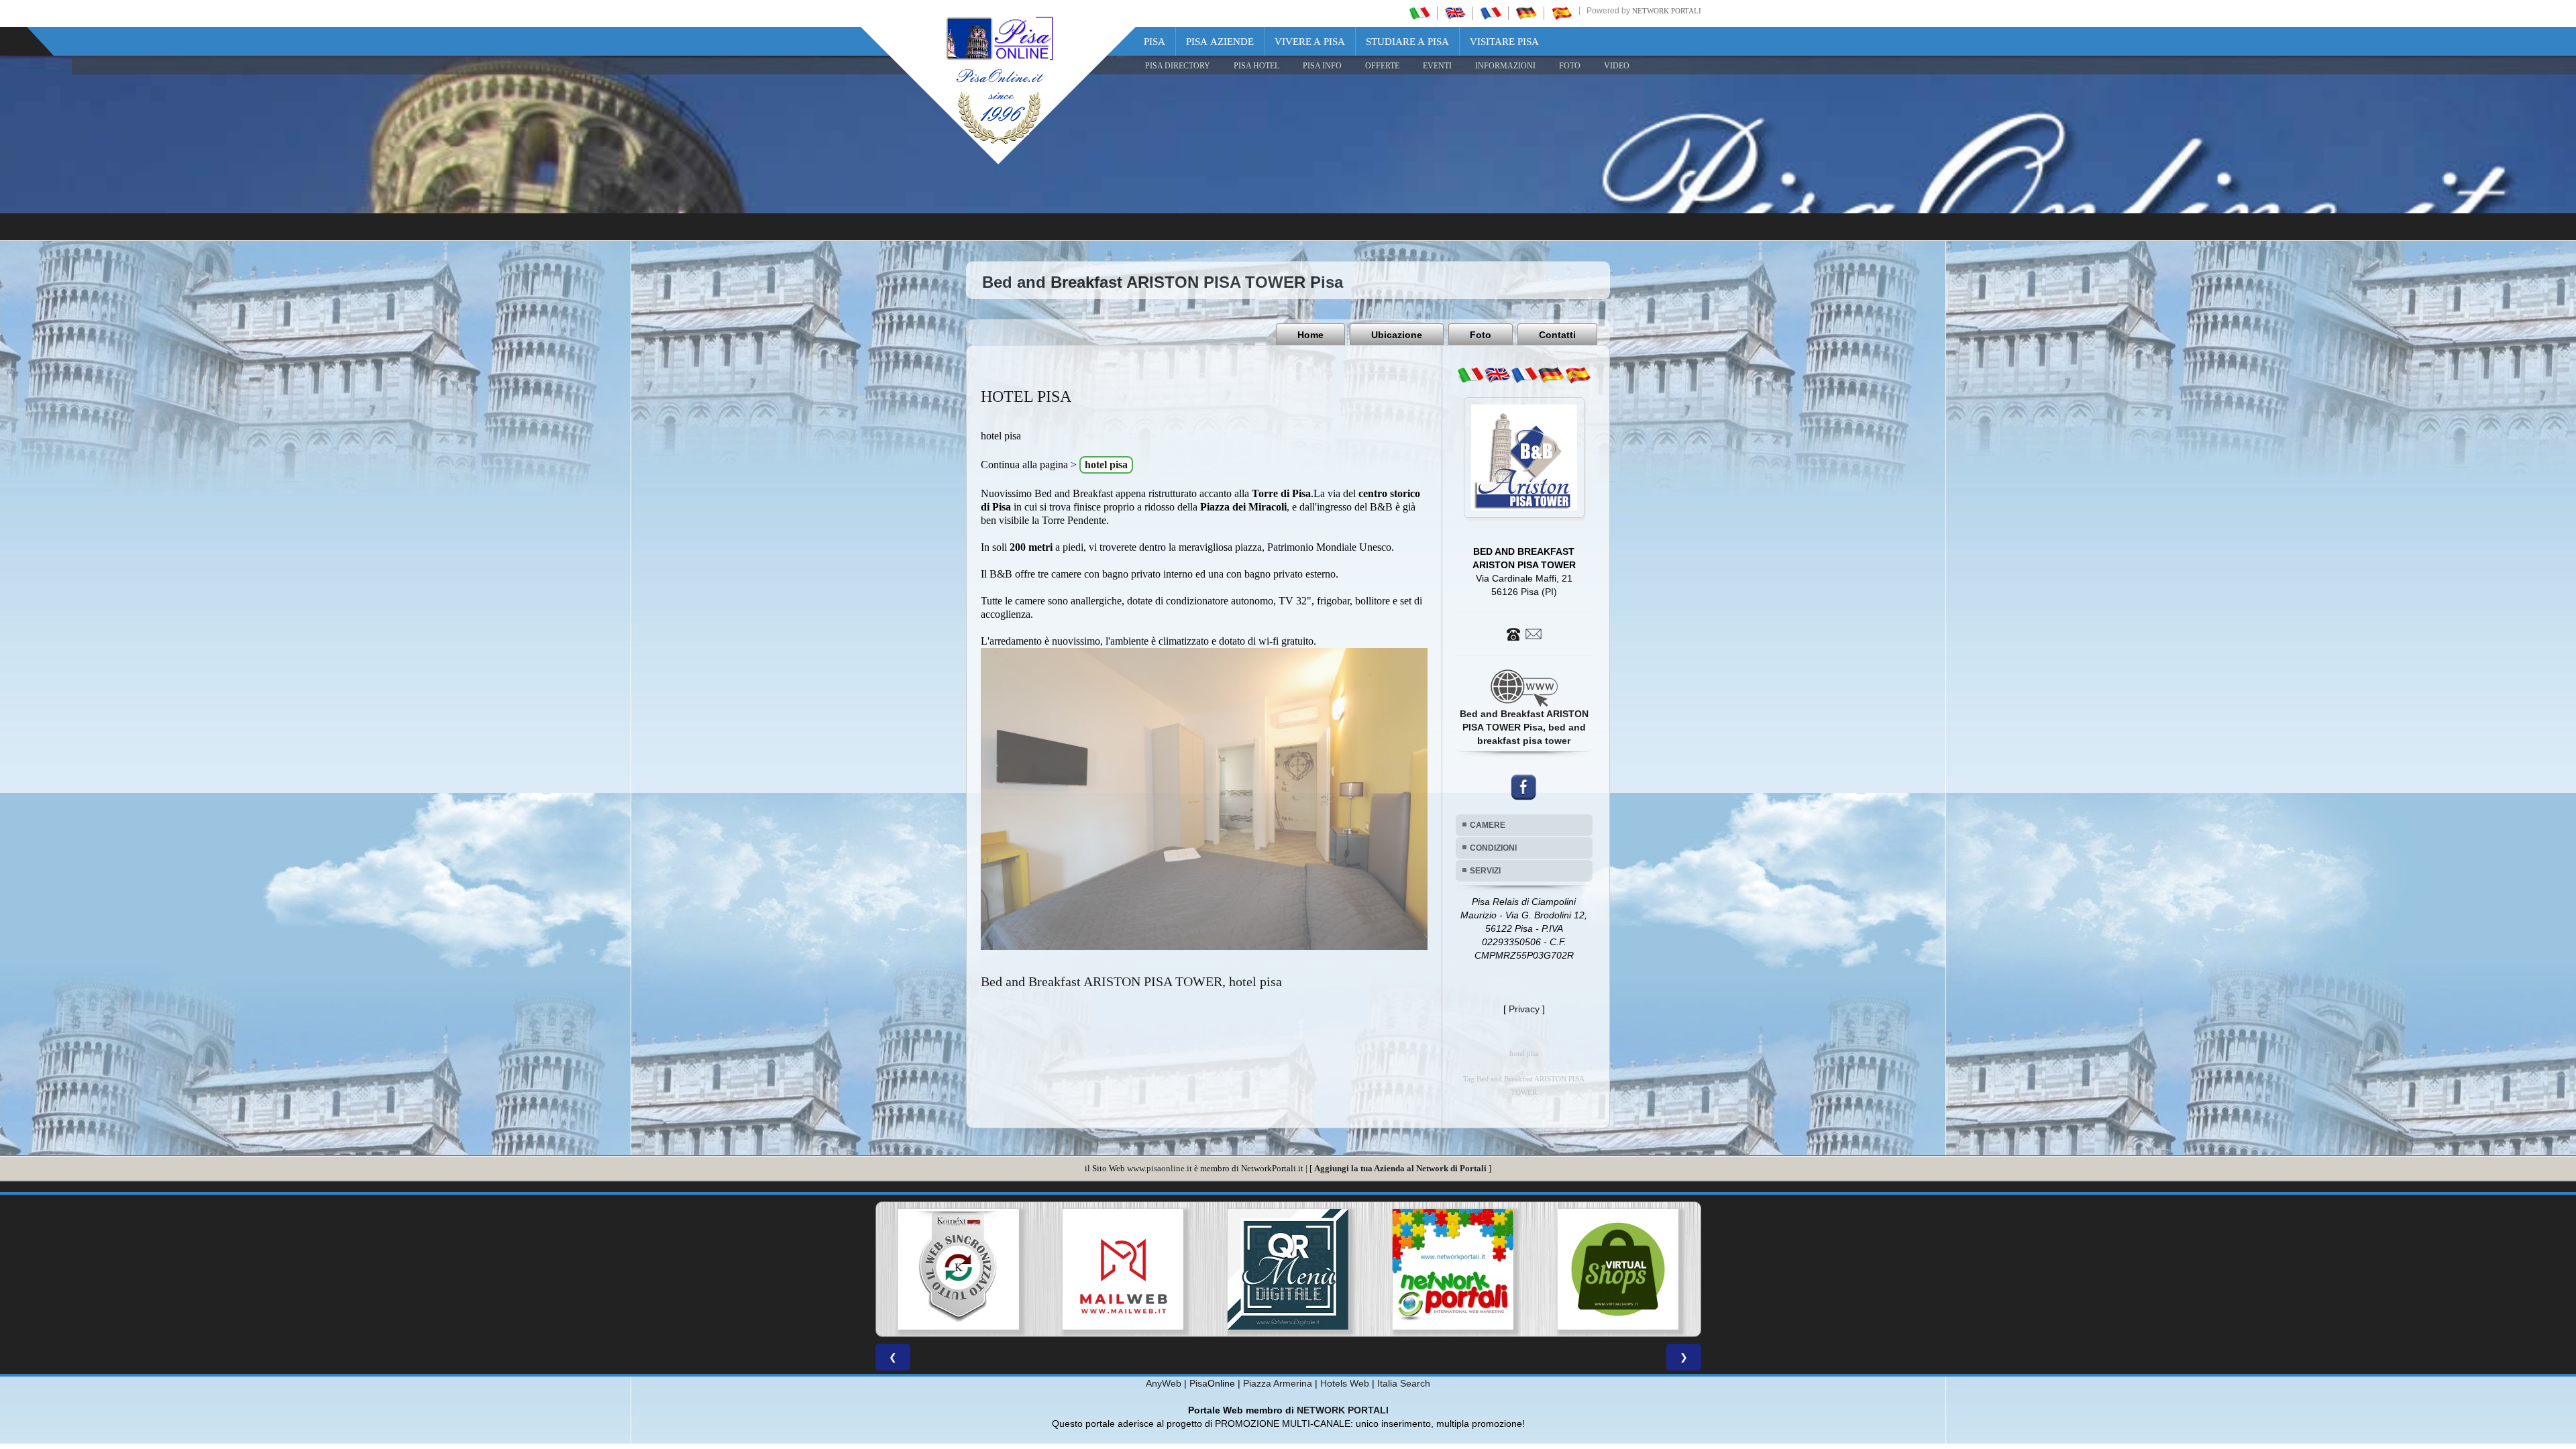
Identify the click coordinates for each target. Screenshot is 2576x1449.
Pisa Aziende (1220, 42)
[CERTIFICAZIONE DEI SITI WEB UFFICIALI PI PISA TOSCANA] (1379, 1269)
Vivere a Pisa (1310, 42)
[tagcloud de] (1551, 375)
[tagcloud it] (1470, 375)
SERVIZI (1485, 871)
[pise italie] (1491, 13)
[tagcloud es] (1578, 375)
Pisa (1155, 42)
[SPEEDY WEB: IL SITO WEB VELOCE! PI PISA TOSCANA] (1544, 1269)
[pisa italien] (1526, 13)
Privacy (1524, 1009)
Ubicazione (1397, 335)
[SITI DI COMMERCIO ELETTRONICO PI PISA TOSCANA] (1215, 1269)
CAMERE (1488, 825)
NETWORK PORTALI (1343, 1410)
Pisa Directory (1178, 66)
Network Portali (1667, 11)
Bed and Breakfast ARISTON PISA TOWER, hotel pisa (1131, 981)
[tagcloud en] (1497, 375)
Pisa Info (1322, 66)
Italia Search (1404, 1383)
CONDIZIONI (1493, 848)
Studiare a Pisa (1407, 42)
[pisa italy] (1455, 13)
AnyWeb (1164, 1383)
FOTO (1570, 66)
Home (1310, 335)
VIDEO (1617, 66)
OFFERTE (1382, 66)
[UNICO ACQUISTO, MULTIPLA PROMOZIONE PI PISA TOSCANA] (1050, 1269)
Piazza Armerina (1278, 1383)
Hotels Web (1345, 1383)
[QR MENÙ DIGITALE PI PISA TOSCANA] (885, 1269)
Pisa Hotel (1256, 66)
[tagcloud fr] (1524, 375)
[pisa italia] (1419, 13)
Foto (1481, 335)
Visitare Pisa (1504, 42)
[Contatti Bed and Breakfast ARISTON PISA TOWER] (1524, 633)
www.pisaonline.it (1160, 1168)
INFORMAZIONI (1505, 66)
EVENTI (1437, 66)
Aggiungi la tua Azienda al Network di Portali (1400, 1168)
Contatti (1557, 335)
